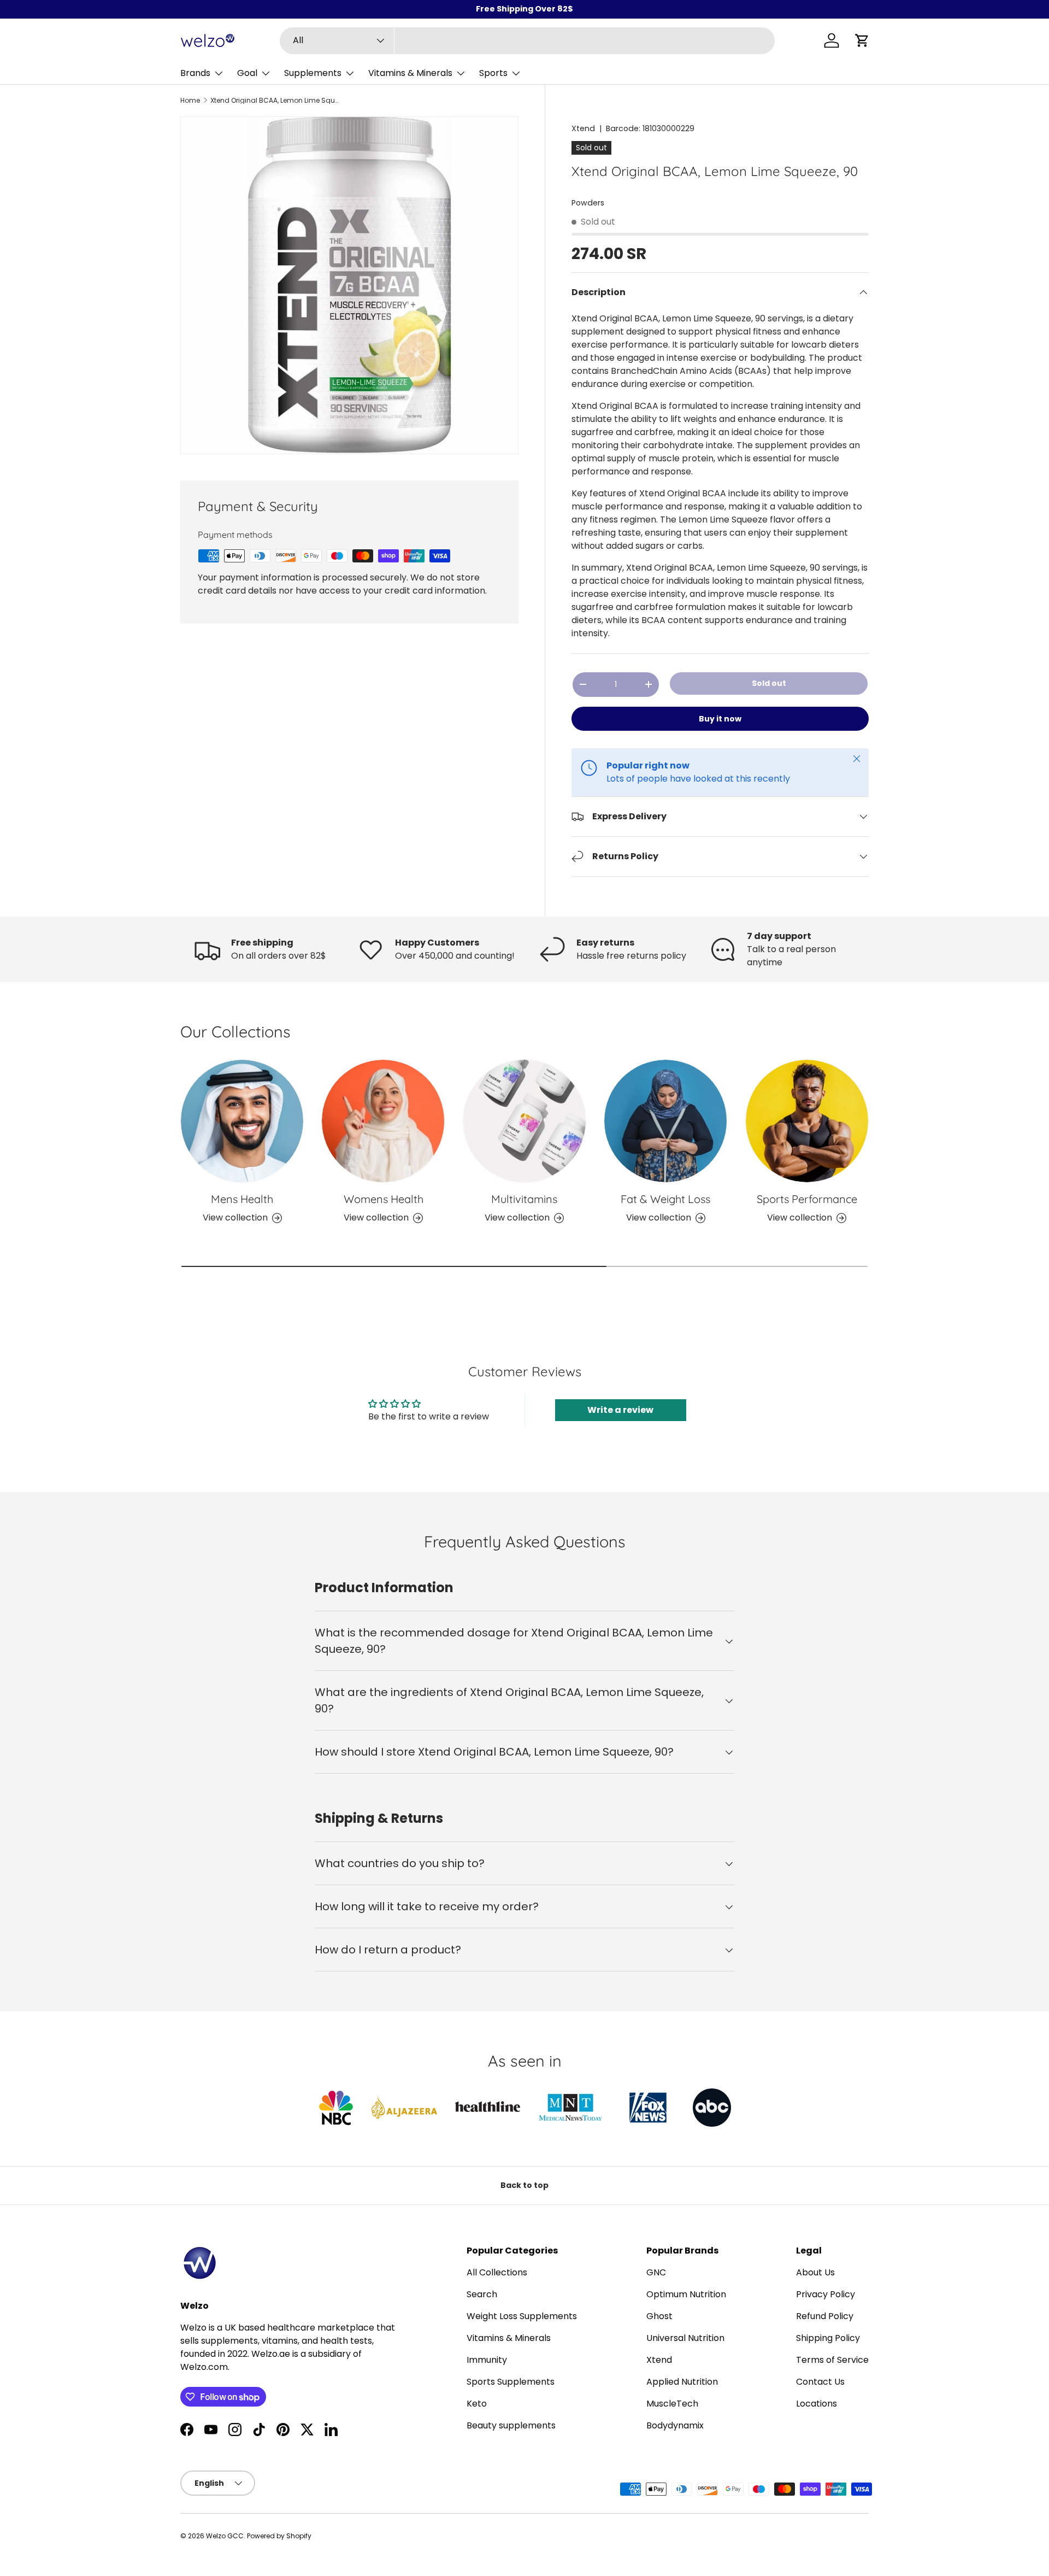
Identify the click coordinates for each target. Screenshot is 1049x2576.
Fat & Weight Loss (665, 1199)
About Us (815, 2272)
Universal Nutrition (685, 2338)
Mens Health (242, 1199)
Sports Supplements (511, 2382)
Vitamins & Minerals (410, 73)
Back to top (524, 2185)
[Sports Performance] (807, 1121)
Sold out (769, 683)
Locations (817, 2404)
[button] (862, 40)
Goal (247, 73)
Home (190, 101)
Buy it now (720, 719)
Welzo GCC (225, 2536)
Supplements (313, 73)
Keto (477, 2404)
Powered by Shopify (279, 2536)
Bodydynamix (675, 2425)
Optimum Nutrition (686, 2294)
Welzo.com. (205, 2367)
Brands (195, 73)
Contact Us (820, 2382)
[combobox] (528, 41)
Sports (493, 73)
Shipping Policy (828, 2338)
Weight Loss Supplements (522, 2316)
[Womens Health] (383, 1121)
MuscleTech (672, 2404)
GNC (656, 2272)
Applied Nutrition (682, 2382)
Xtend (583, 128)
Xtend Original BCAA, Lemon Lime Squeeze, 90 (276, 101)
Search (482, 2294)
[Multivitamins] (524, 1121)
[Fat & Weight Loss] (665, 1121)
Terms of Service (832, 2360)
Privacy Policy (826, 2294)
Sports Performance (807, 1199)
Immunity (487, 2360)
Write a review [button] (620, 1410)
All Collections (497, 2272)
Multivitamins (524, 1199)
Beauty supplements (511, 2425)
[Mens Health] (242, 1121)
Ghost (659, 2316)
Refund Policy (825, 2316)
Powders (588, 203)
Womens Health (384, 1199)
